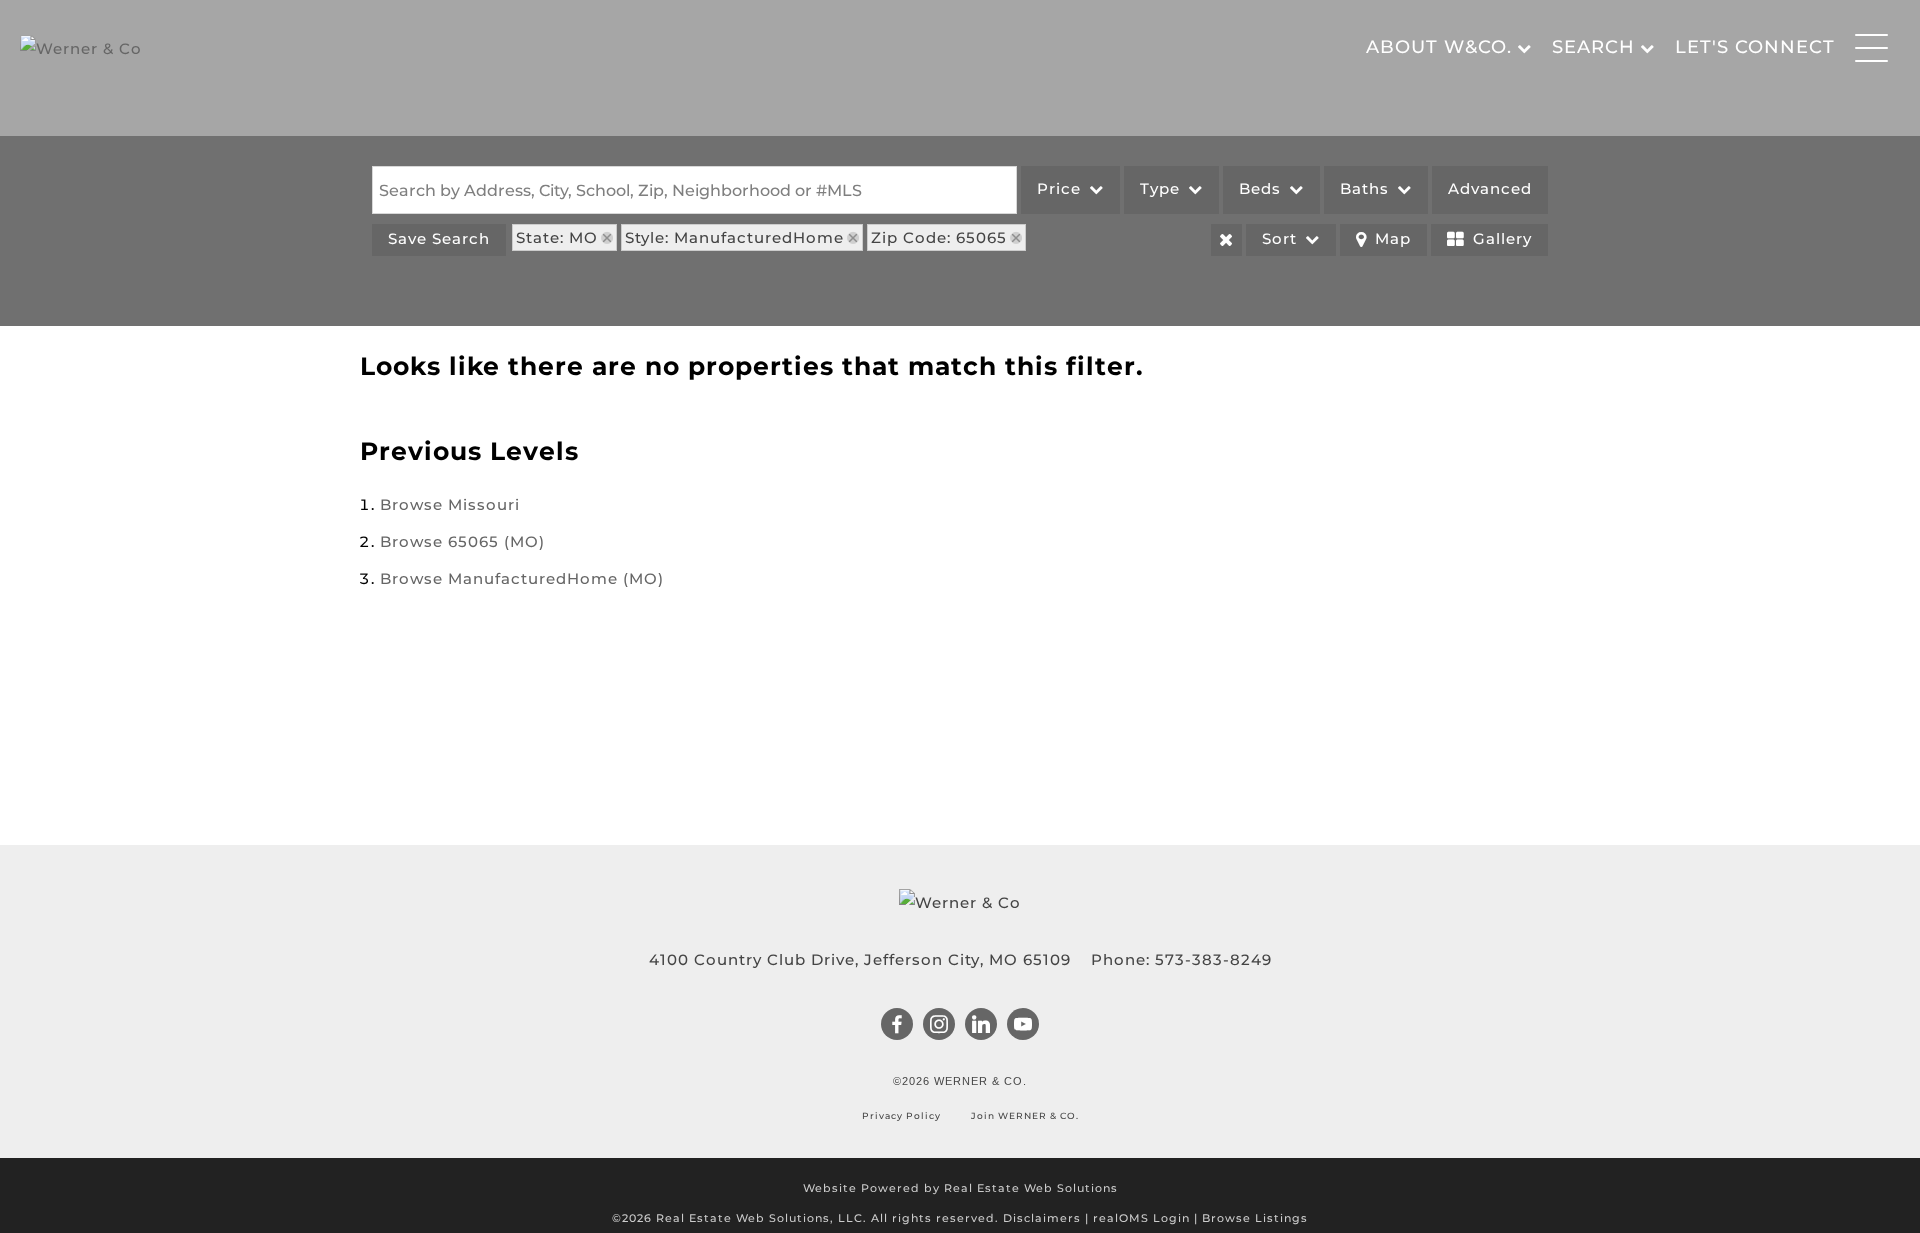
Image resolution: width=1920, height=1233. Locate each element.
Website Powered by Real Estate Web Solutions (960, 1188)
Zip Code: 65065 (939, 237)
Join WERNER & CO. (1023, 1115)
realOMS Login (1141, 1218)
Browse (450, 504)
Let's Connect (1755, 47)
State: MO (557, 237)
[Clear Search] (1226, 240)
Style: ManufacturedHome (734, 237)
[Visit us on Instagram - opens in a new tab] (939, 1026)
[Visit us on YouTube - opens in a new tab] (1023, 1026)
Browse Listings (1255, 1218)
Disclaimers (1042, 1218)
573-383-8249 (1213, 959)
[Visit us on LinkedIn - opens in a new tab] (981, 1026)
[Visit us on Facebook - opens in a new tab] (897, 1026)
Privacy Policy (903, 1115)
